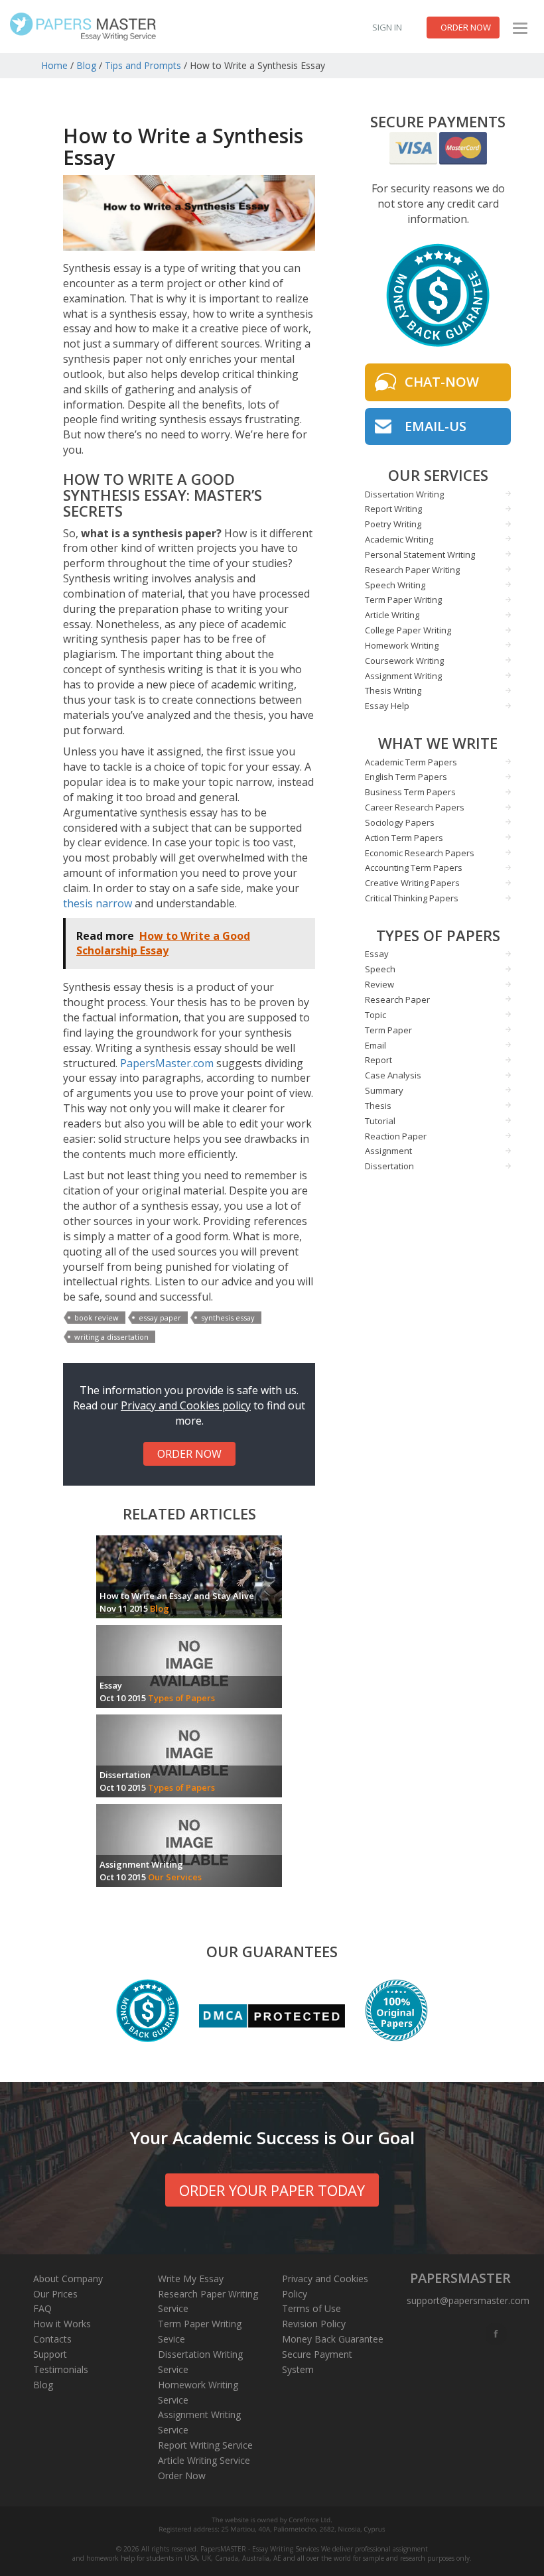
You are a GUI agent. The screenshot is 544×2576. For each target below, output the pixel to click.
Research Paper (397, 999)
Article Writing (392, 615)
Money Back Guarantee (333, 2339)
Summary (384, 1090)
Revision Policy (314, 2324)
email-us (436, 426)
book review (97, 1318)
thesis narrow (98, 903)
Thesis (378, 1106)
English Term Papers (406, 777)
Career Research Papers (415, 807)
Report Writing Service (205, 2445)
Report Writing (393, 509)
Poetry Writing (393, 524)
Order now (466, 27)
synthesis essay (228, 1318)
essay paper (160, 1318)
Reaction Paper (396, 1136)
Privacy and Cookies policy (186, 1405)
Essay (377, 954)
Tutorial (380, 1121)
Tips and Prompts (143, 65)
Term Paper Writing (403, 600)
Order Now (182, 2476)
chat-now (442, 382)
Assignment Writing (403, 676)
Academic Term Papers (411, 762)
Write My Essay (191, 2279)
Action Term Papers (404, 838)
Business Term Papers (410, 792)
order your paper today (272, 2190)
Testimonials (61, 2369)
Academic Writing (399, 539)
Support (50, 2354)
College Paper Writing (408, 630)
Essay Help (387, 706)
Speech (380, 969)
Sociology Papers (400, 822)
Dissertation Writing (404, 494)
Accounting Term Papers (414, 868)
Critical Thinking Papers (412, 898)
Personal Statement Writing (420, 554)
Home (54, 65)
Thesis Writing (393, 690)
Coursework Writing (404, 661)
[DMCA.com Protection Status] (272, 2016)
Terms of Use (311, 2308)
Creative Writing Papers (412, 883)
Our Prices (55, 2294)
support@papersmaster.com (468, 2300)
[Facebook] (497, 2334)
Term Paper (388, 1030)
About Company (68, 2279)
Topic (375, 1015)
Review (379, 984)
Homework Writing (402, 645)
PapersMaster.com (167, 1063)
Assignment (388, 1151)
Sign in (387, 27)
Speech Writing (395, 585)
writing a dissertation (111, 1337)
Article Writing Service (204, 2460)
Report (378, 1060)
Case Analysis (393, 1075)
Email (375, 1045)
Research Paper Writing (412, 570)
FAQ (42, 2308)
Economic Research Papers (420, 853)
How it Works (62, 2324)
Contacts (52, 2339)
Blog (86, 65)
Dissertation (389, 1166)
